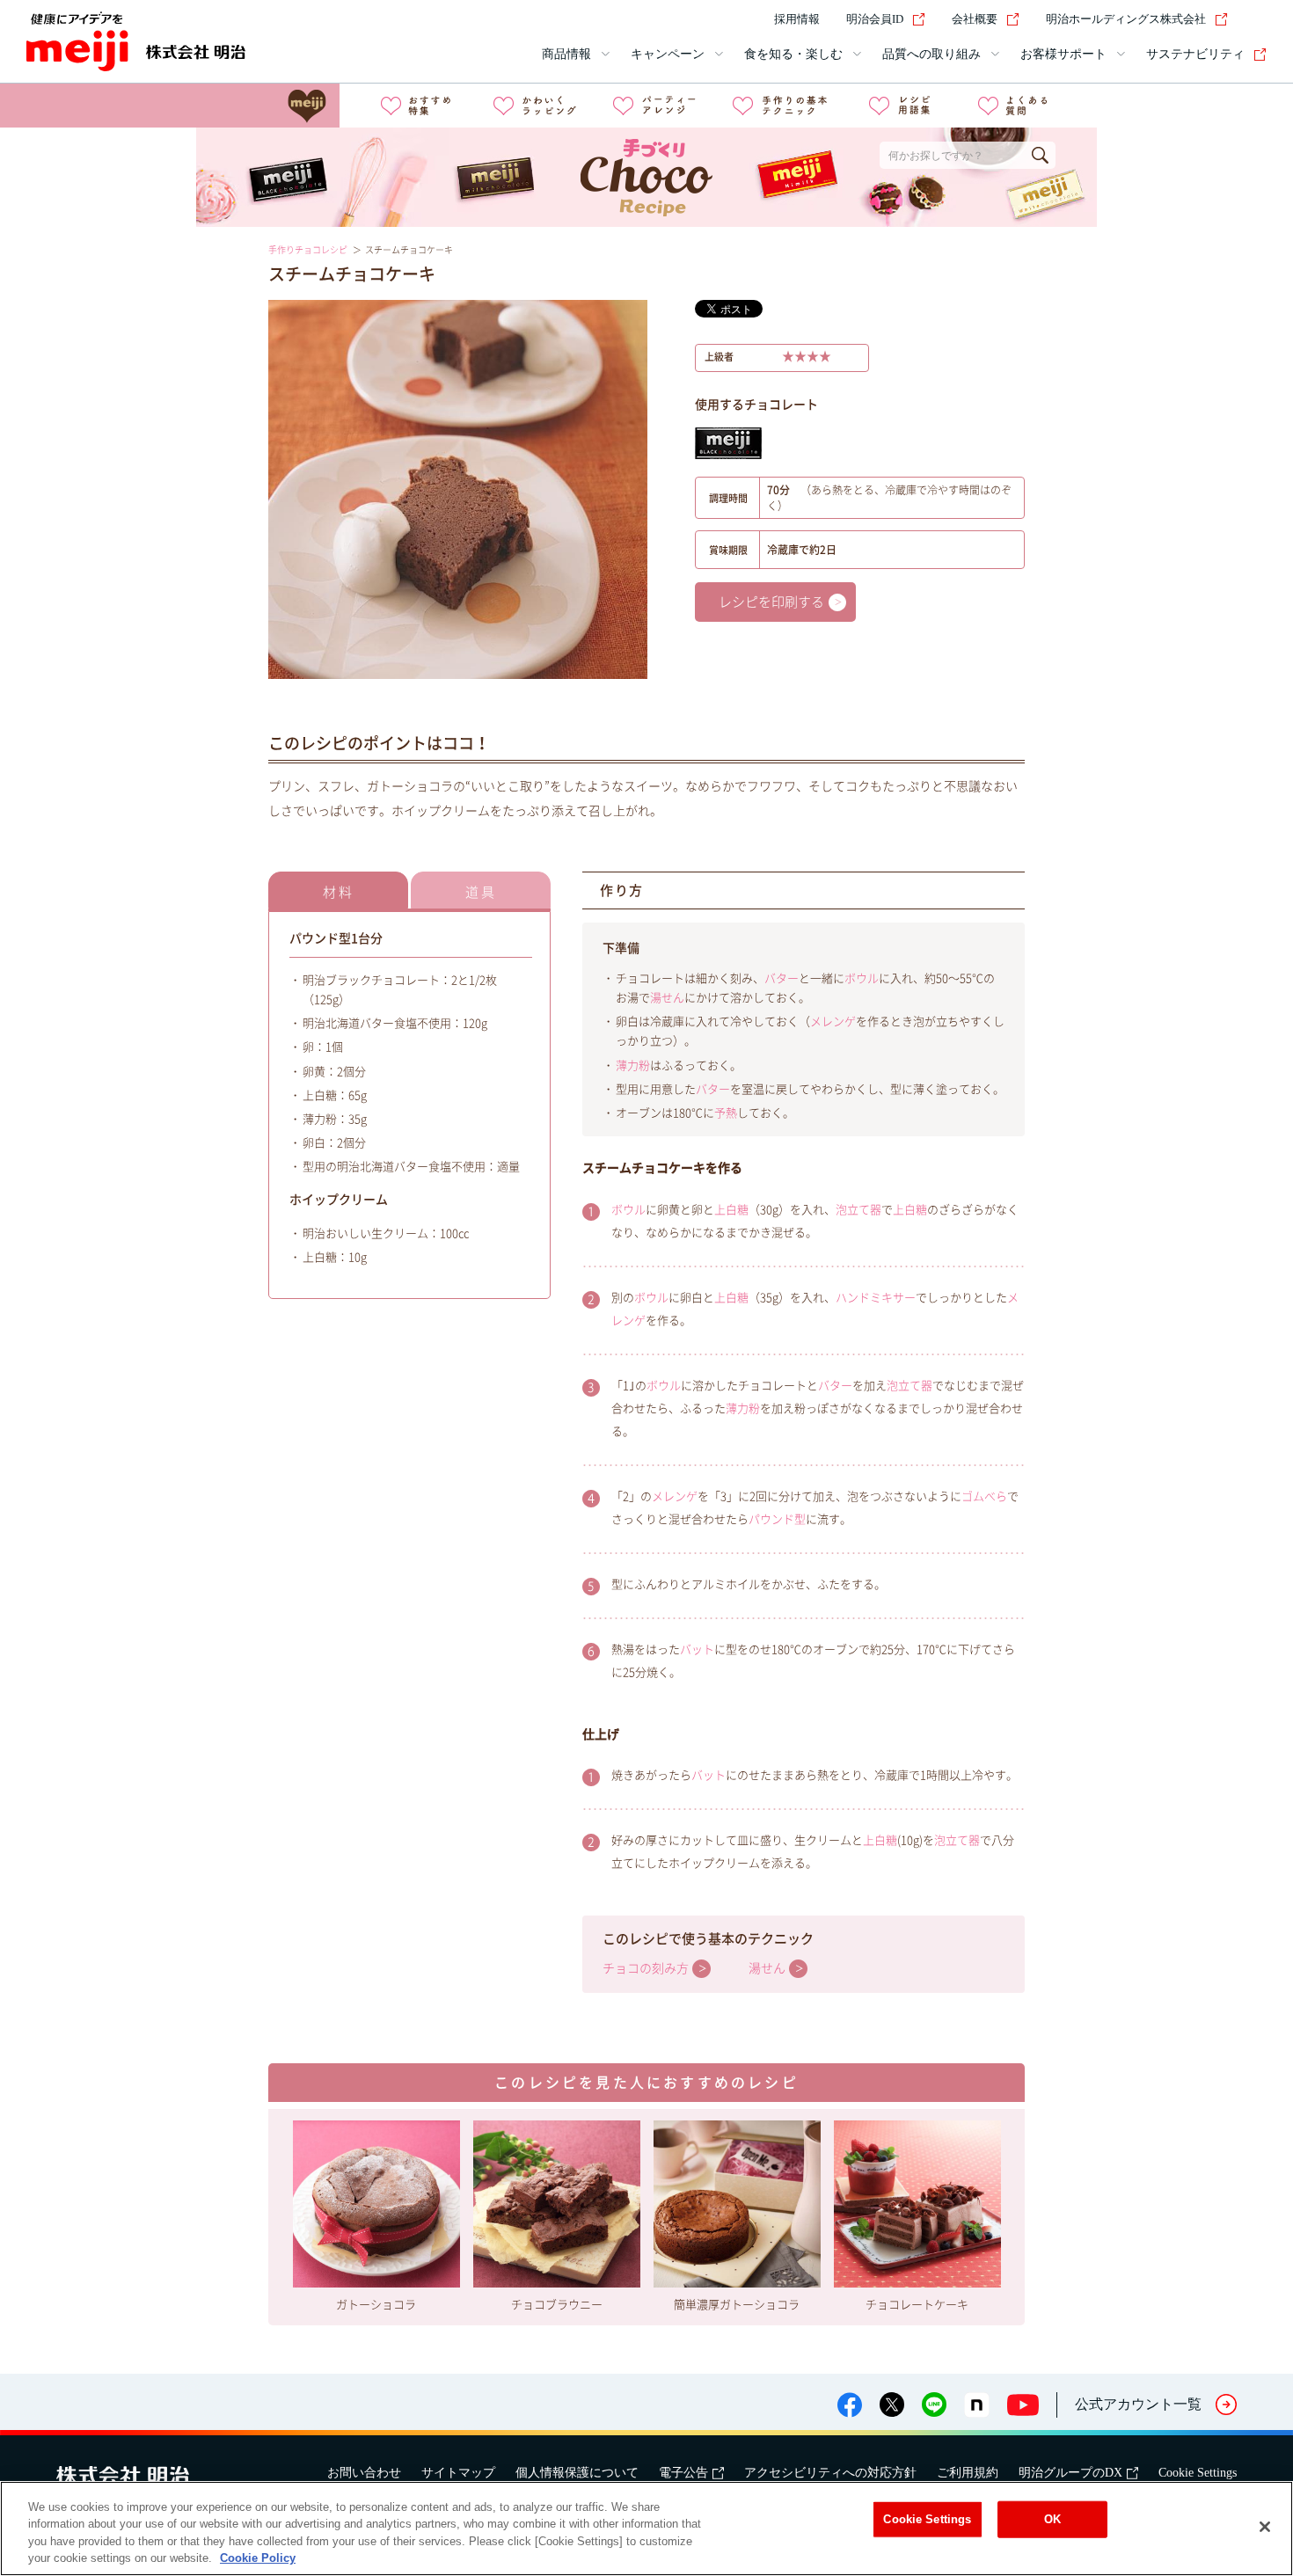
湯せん (667, 998)
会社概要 (975, 19)
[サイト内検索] (1256, 19)
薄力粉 (633, 1065)
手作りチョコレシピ (308, 250)
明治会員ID (875, 19)
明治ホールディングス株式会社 (1126, 19)
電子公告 (683, 2473)
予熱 (726, 1113)
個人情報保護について (577, 2473)
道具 (481, 892)
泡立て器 (858, 1210)
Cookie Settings (1198, 2473)
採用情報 (797, 19)
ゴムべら (984, 1496)
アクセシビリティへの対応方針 (830, 2473)
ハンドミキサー (876, 1298)
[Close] (1265, 2527)
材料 (339, 892)
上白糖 (731, 1210)
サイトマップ (458, 2473)
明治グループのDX (1070, 2473)
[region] (646, 2529)
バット (697, 1649)
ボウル (862, 978)
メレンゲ (833, 1022)
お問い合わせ (364, 2473)
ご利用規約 (968, 2473)
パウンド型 (777, 1519)
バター (782, 978)
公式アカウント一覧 (1138, 2404)
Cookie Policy (258, 2558)
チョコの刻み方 (646, 1968)
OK (1052, 2519)
